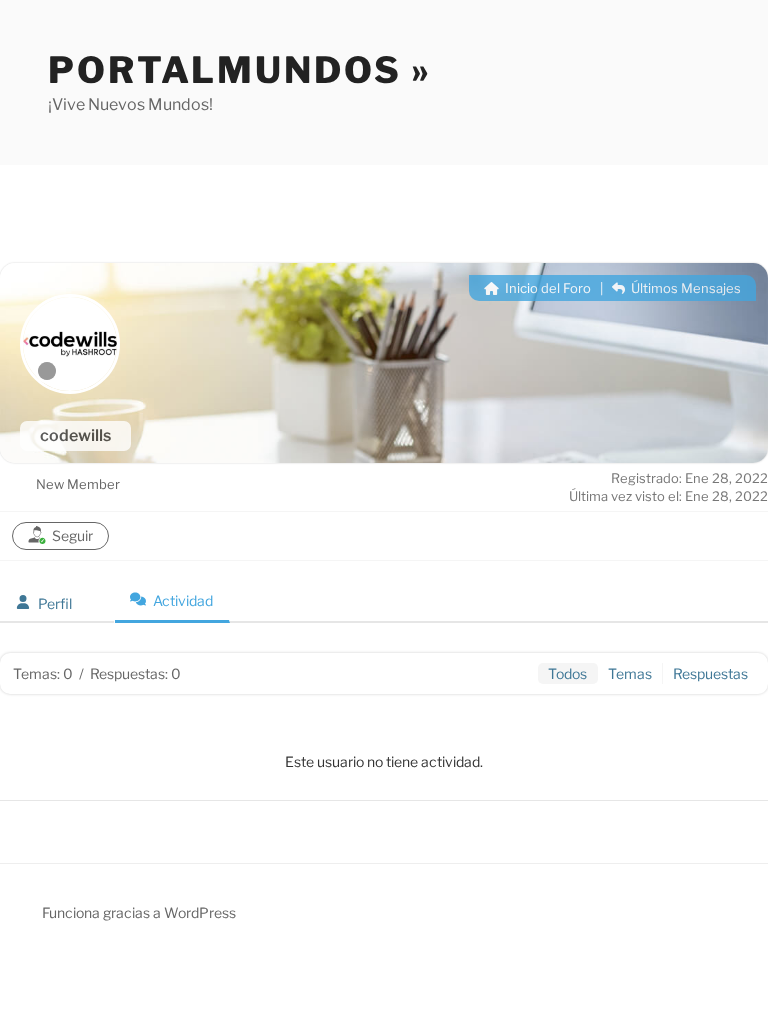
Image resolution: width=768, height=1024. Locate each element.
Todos (567, 673)
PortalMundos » (240, 70)
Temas (630, 673)
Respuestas (710, 673)
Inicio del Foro (546, 288)
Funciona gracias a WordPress (139, 912)
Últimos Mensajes (684, 288)
